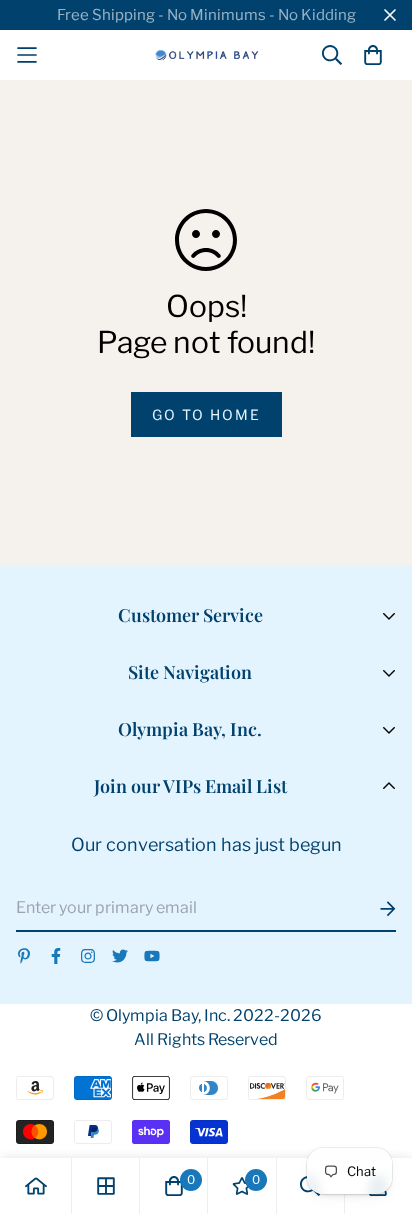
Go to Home (206, 414)
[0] (174, 1186)
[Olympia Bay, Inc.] (206, 55)
